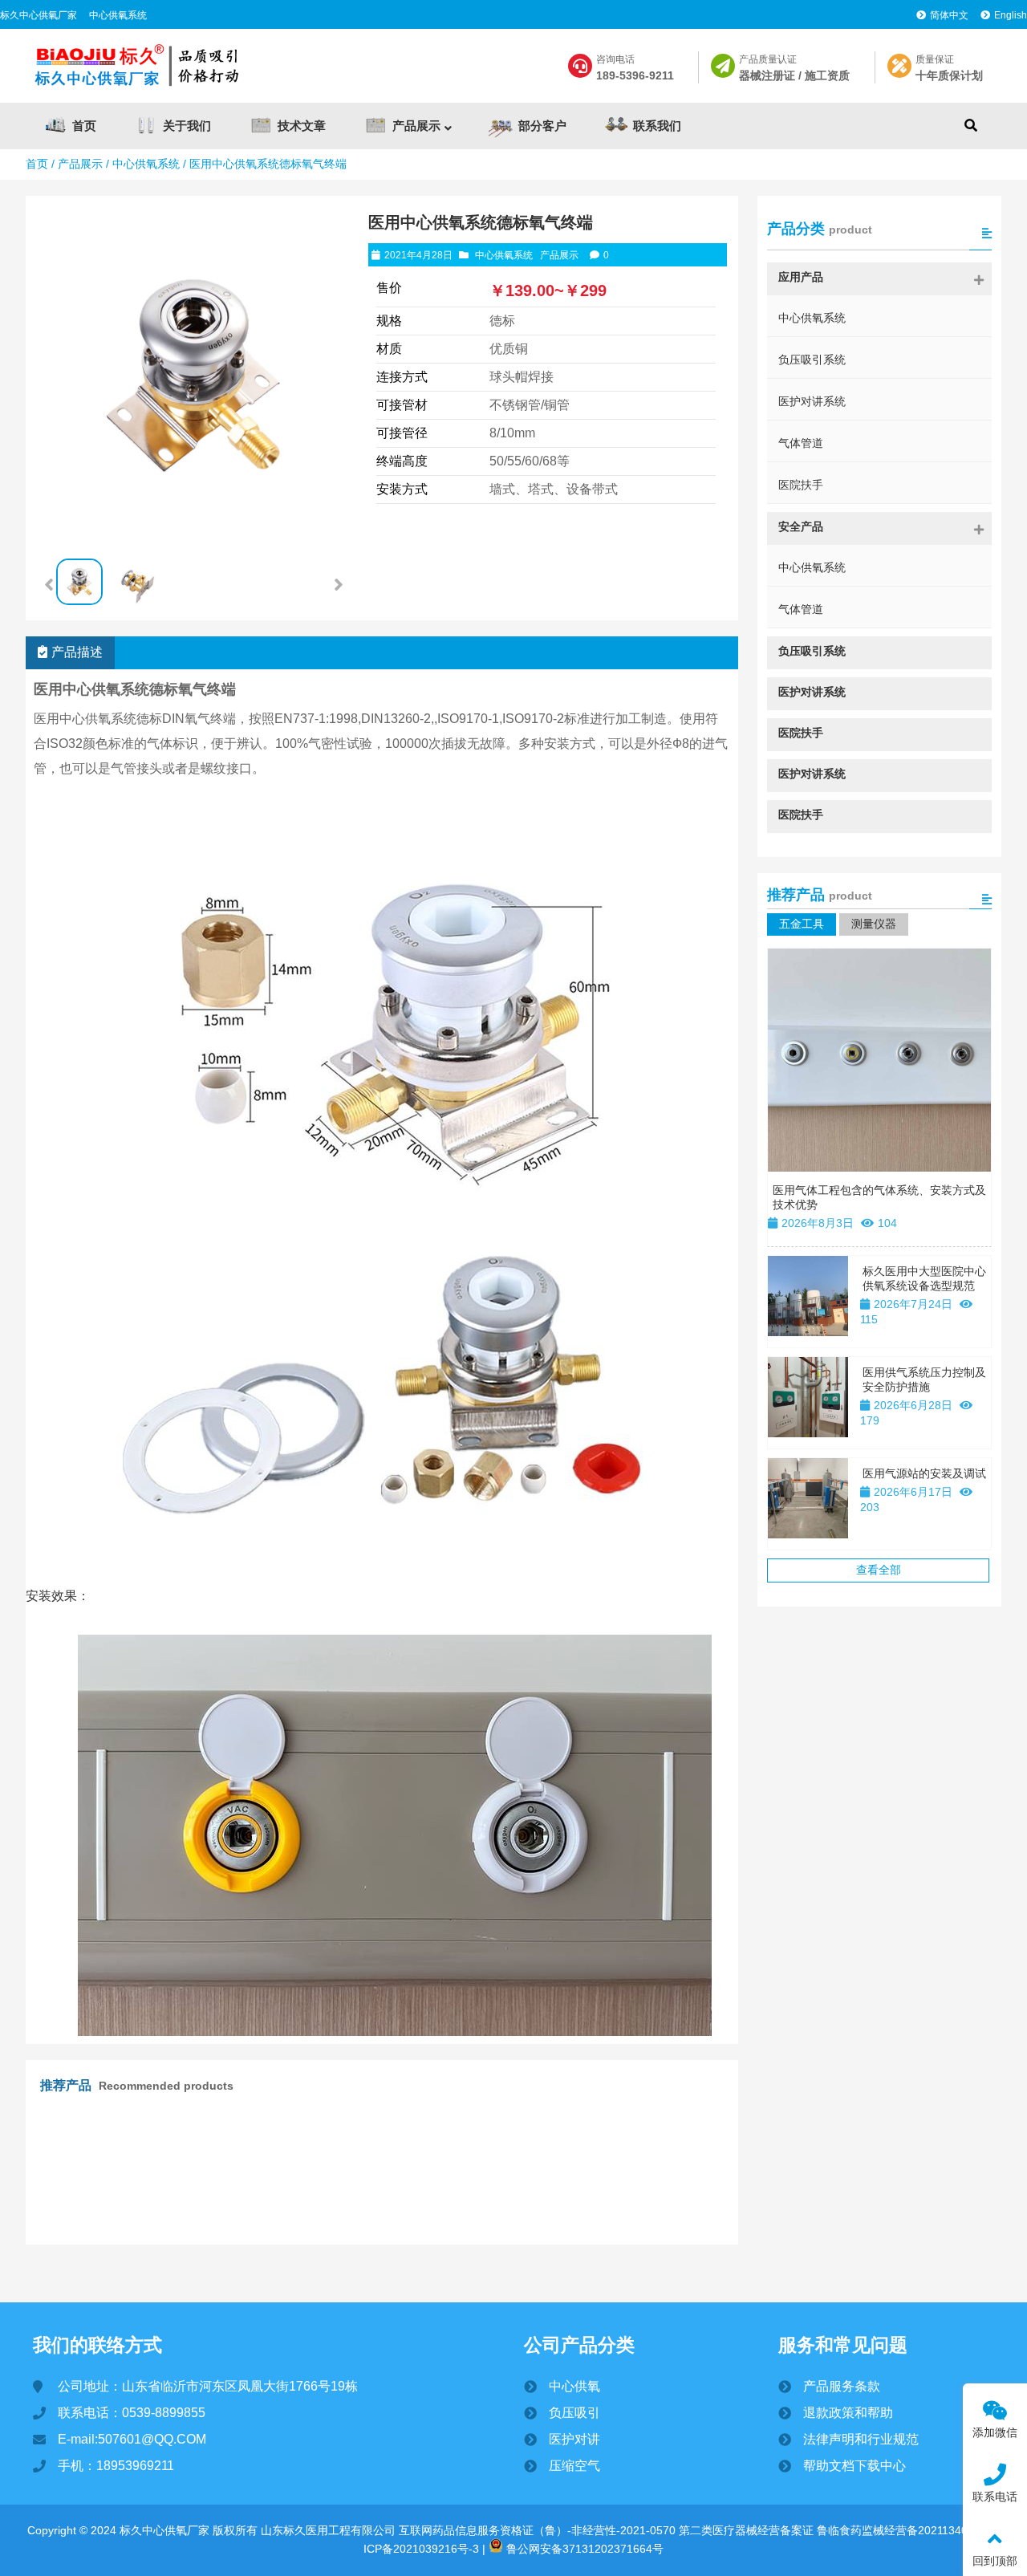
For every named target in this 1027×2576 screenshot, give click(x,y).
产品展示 (80, 164)
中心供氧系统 (118, 15)
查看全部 (879, 1570)
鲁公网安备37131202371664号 (583, 2549)
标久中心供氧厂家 (39, 15)
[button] (339, 585)
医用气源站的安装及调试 (924, 1473)
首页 (37, 164)
